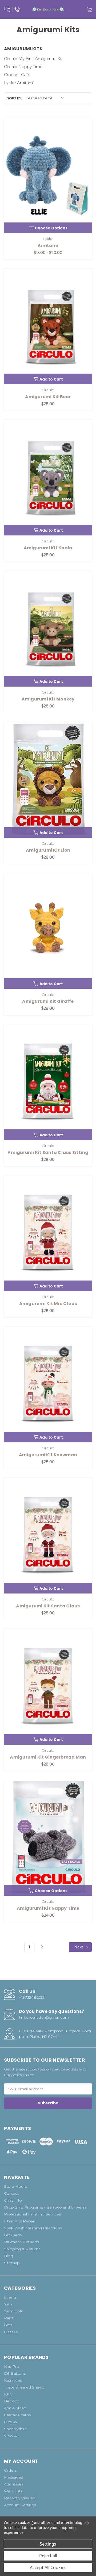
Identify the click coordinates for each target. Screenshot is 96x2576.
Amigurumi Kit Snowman (48, 1455)
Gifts (8, 2325)
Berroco (12, 2401)
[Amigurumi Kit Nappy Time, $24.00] (48, 1838)
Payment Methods (21, 2242)
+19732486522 (32, 1997)
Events (10, 2297)
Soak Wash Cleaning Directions (33, 2228)
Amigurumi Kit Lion (48, 850)
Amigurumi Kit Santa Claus (48, 1606)
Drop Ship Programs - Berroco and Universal (46, 2207)
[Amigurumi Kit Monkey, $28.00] (48, 629)
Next (79, 1947)
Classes (11, 2332)
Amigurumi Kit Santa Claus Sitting (48, 1152)
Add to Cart (51, 379)
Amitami (48, 246)
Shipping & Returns (22, 2249)
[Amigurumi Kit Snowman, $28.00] (48, 1385)
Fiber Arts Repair (20, 2221)
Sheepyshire (15, 2429)
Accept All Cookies (48, 2567)
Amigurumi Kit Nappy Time (48, 1908)
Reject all (48, 2556)
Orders (10, 2470)
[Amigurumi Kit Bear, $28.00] (48, 326)
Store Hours (15, 2186)
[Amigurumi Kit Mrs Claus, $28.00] (48, 1233)
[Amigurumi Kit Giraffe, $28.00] (48, 931)
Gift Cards (13, 2235)
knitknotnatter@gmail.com (44, 2017)
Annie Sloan (15, 2408)
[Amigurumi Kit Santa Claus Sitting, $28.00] (48, 1082)
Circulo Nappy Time (23, 67)
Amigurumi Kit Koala (48, 548)
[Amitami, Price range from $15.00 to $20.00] (48, 175)
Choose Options (51, 228)
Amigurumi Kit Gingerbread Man (48, 1757)
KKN (8, 2394)
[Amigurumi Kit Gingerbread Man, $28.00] (48, 1687)
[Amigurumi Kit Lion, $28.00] (48, 780)
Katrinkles (13, 2380)
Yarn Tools (13, 2311)
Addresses (14, 2484)
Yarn (8, 2304)
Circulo (10, 2422)
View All (11, 2436)
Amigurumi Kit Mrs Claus (48, 1304)
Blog (9, 2256)
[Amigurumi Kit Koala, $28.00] (48, 478)
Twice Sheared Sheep (24, 2387)
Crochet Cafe (17, 75)
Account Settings (20, 2505)
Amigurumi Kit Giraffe (48, 1001)
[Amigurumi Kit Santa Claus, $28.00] (48, 1536)
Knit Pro (12, 2366)
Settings (48, 2544)
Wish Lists (13, 2491)
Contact (11, 2193)
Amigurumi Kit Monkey (48, 699)
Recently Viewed (20, 2498)
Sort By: (15, 98)
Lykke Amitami (19, 83)
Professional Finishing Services (32, 2214)
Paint (9, 2318)
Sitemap (12, 2263)
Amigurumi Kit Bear (48, 397)
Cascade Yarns (17, 2415)
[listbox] (45, 98)
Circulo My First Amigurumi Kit (33, 59)
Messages (13, 2477)
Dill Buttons (15, 2373)
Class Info (13, 2200)
